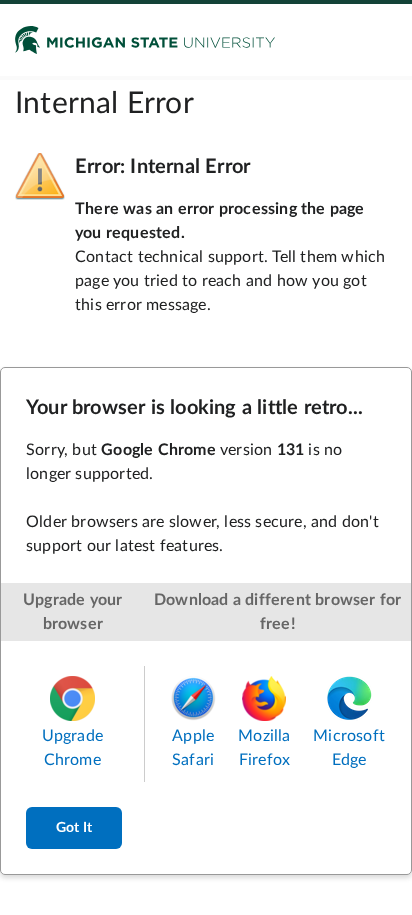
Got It (74, 828)
